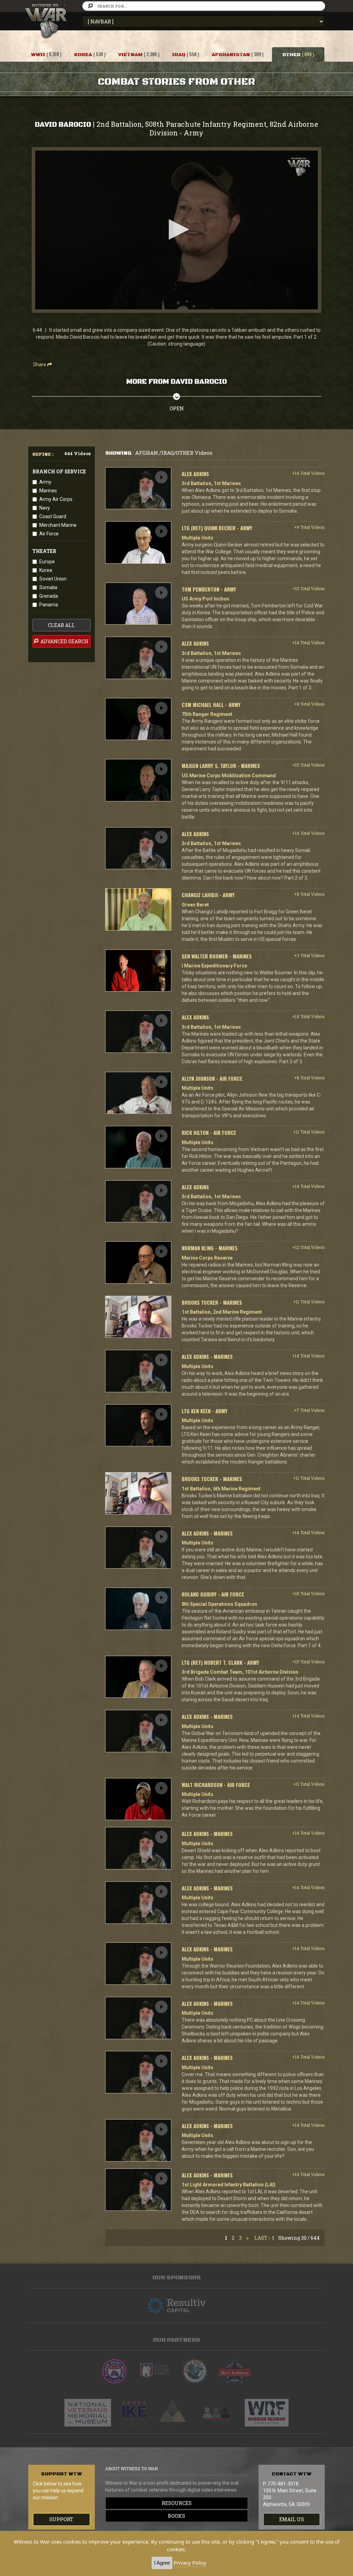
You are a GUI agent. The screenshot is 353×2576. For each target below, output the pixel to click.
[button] (176, 229)
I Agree (162, 2563)
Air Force (49, 534)
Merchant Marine (58, 525)
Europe (47, 562)
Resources (177, 2503)
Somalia (48, 587)
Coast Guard (53, 516)
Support (61, 2519)
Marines (48, 491)
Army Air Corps (56, 499)
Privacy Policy (190, 2563)
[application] (176, 230)
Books (176, 2516)
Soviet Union (53, 579)
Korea (46, 570)
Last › (262, 2238)
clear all (61, 625)
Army (45, 482)
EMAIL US (292, 2519)
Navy (45, 508)
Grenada (49, 596)
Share (40, 365)
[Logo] (299, 167)
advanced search (64, 641)
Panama (49, 605)
